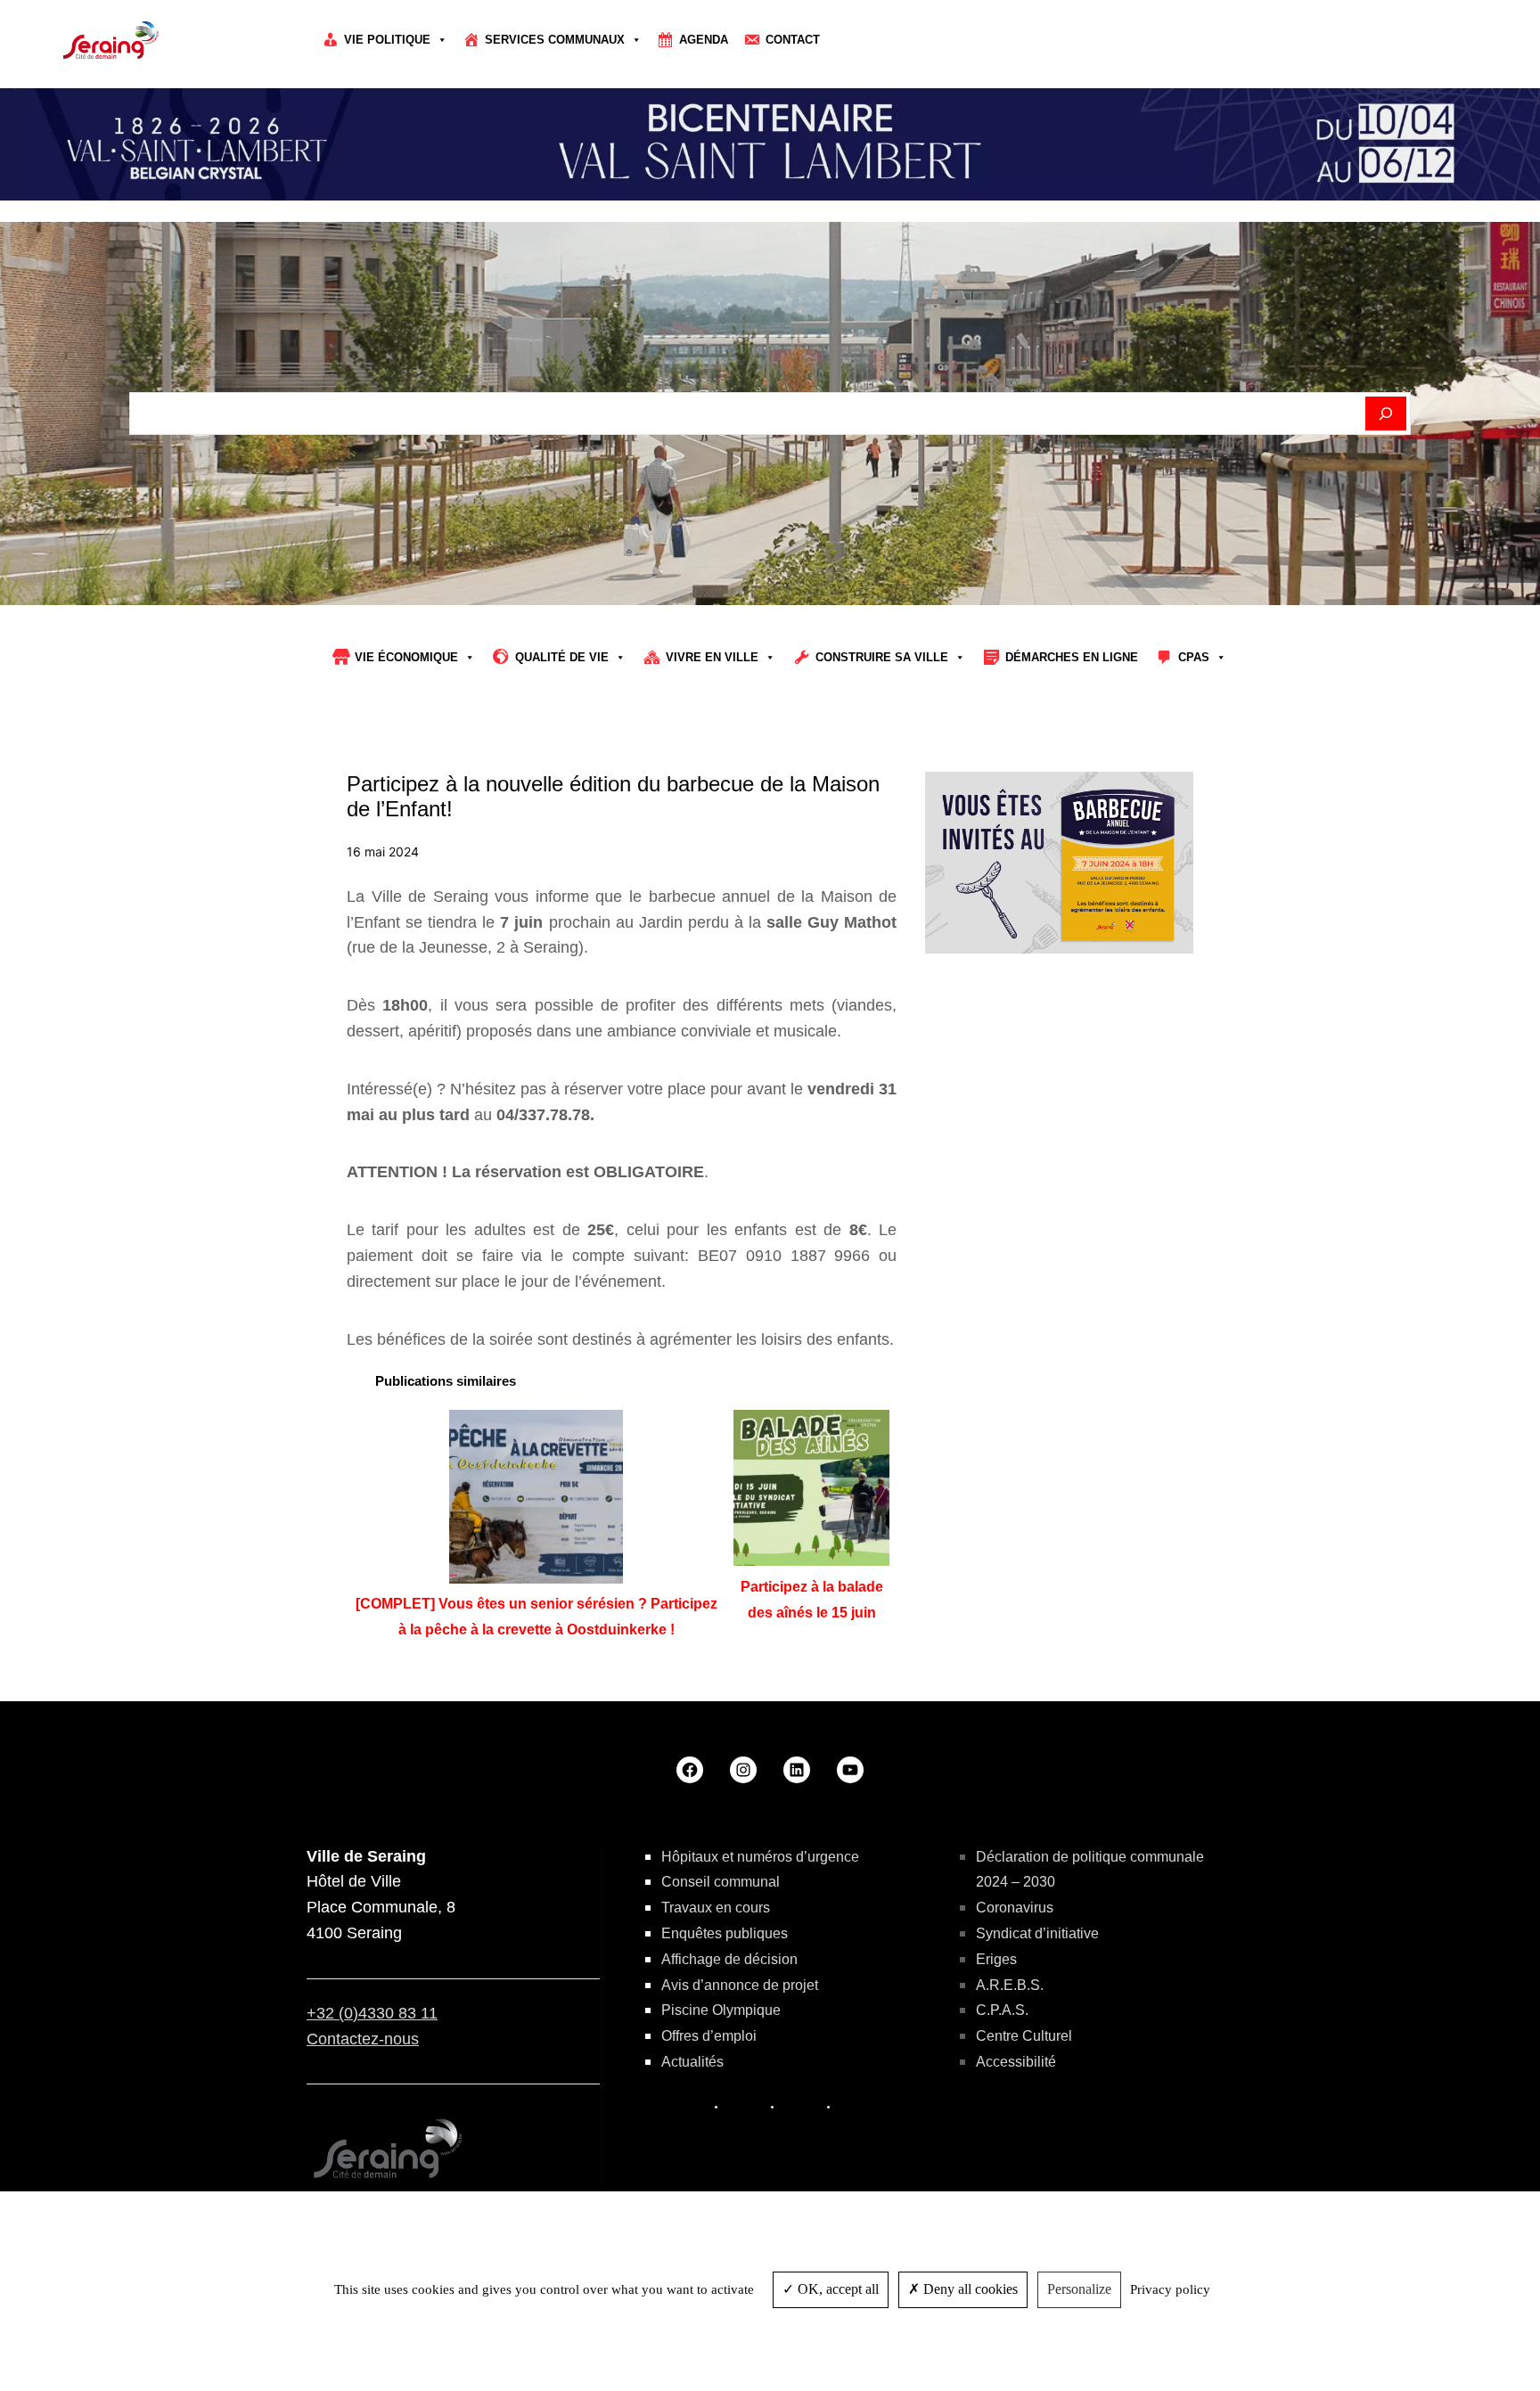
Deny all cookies (969, 2289)
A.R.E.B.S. (1010, 1985)
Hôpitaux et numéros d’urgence (760, 1857)
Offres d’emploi (709, 2036)
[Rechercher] (1386, 414)
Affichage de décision (729, 1959)
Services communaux (555, 40)
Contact (793, 40)
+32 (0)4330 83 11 (372, 2013)
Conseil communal (721, 1882)
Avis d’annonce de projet (740, 1985)
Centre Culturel (1024, 2036)
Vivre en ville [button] (712, 657)
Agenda (704, 40)
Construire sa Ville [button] (882, 657)
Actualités (692, 2062)
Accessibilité (1016, 2062)
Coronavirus (1015, 1908)
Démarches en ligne (1072, 657)
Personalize (1079, 2289)
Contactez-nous (363, 2039)
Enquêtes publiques (725, 1933)
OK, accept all (836, 2289)
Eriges (996, 1959)
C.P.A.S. (1002, 2010)
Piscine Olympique (721, 2010)
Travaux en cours (716, 1908)
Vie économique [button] (406, 657)
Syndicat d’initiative (1037, 1933)
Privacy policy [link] (1170, 2289)
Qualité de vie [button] (562, 657)
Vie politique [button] (387, 40)
